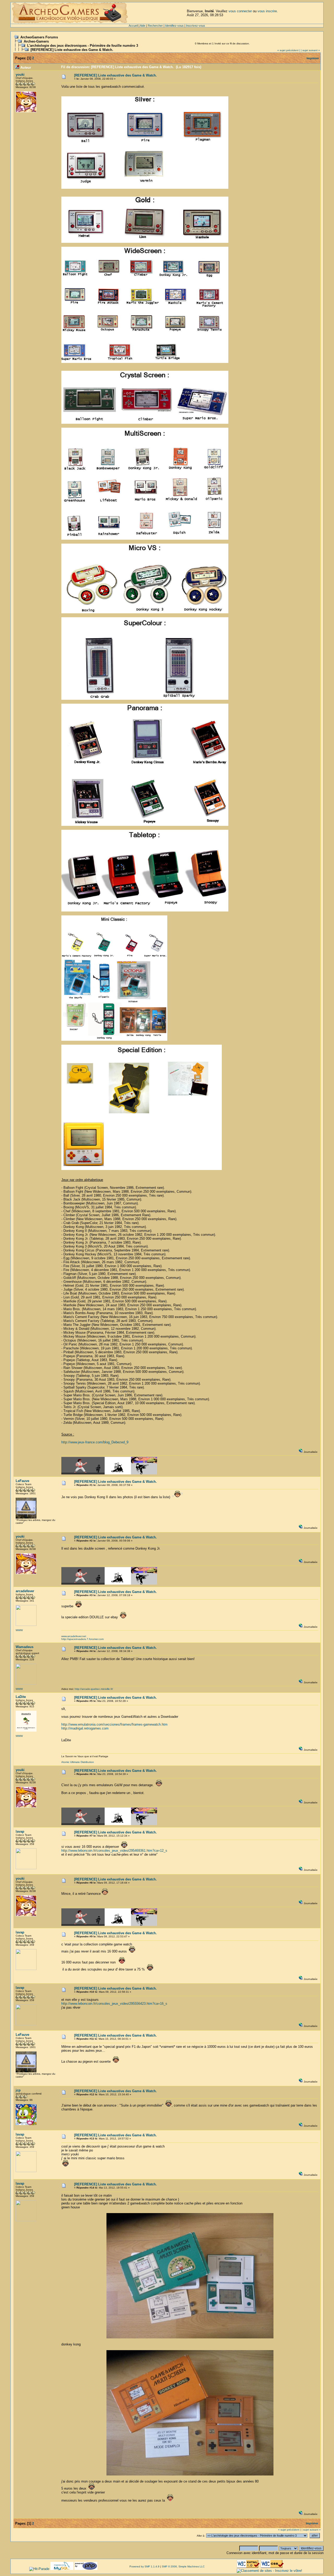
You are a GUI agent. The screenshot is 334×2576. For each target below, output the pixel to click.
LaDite (21, 1697)
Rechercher (155, 26)
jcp (18, 2090)
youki (20, 75)
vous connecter (240, 11)
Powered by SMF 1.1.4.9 (144, 2566)
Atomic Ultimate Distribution (78, 1762)
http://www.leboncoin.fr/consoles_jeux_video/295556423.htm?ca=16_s (114, 2004)
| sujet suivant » (310, 50)
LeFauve (22, 1481)
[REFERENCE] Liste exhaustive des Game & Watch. (72, 50)
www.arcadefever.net (74, 1636)
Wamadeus (25, 1647)
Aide (143, 26)
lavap (20, 1831)
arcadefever (25, 1591)
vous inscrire (267, 11)
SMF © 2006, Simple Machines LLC (183, 2566)
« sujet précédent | (289, 50)
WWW (19, 1630)
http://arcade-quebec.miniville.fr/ (94, 1689)
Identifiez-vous (174, 26)
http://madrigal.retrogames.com (85, 1728)
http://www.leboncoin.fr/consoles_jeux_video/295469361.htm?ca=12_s (114, 1851)
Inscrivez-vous (196, 26)
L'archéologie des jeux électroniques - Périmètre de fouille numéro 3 (83, 46)
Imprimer (313, 58)
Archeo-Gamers (36, 41)
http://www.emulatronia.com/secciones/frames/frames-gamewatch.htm (114, 1724)
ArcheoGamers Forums (39, 37)
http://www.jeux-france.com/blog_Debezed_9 (95, 1442)
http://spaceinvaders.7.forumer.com (82, 1639)
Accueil (133, 26)
